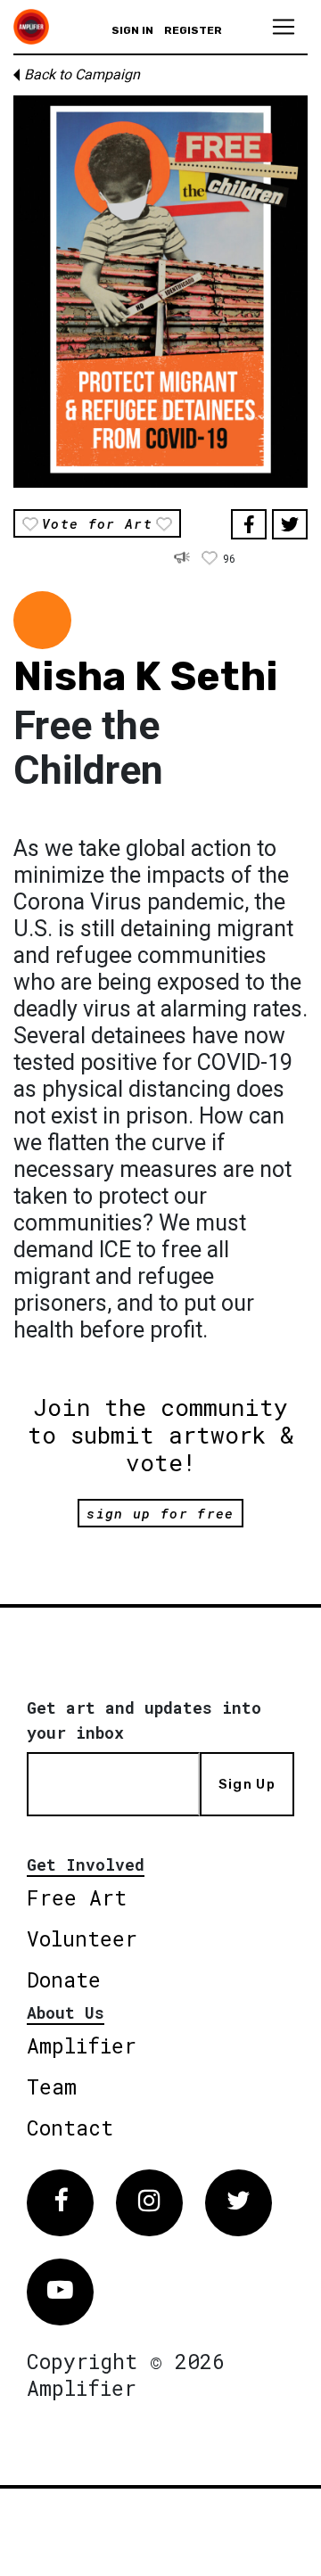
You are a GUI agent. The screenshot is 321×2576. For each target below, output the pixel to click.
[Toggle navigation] (284, 27)
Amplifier (82, 2045)
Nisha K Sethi (146, 676)
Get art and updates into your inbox (144, 1720)
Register (193, 30)
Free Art (77, 1897)
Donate (64, 1979)
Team (52, 2086)
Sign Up (247, 1784)
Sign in (132, 30)
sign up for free (160, 1513)
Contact (70, 2127)
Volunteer (82, 1938)
